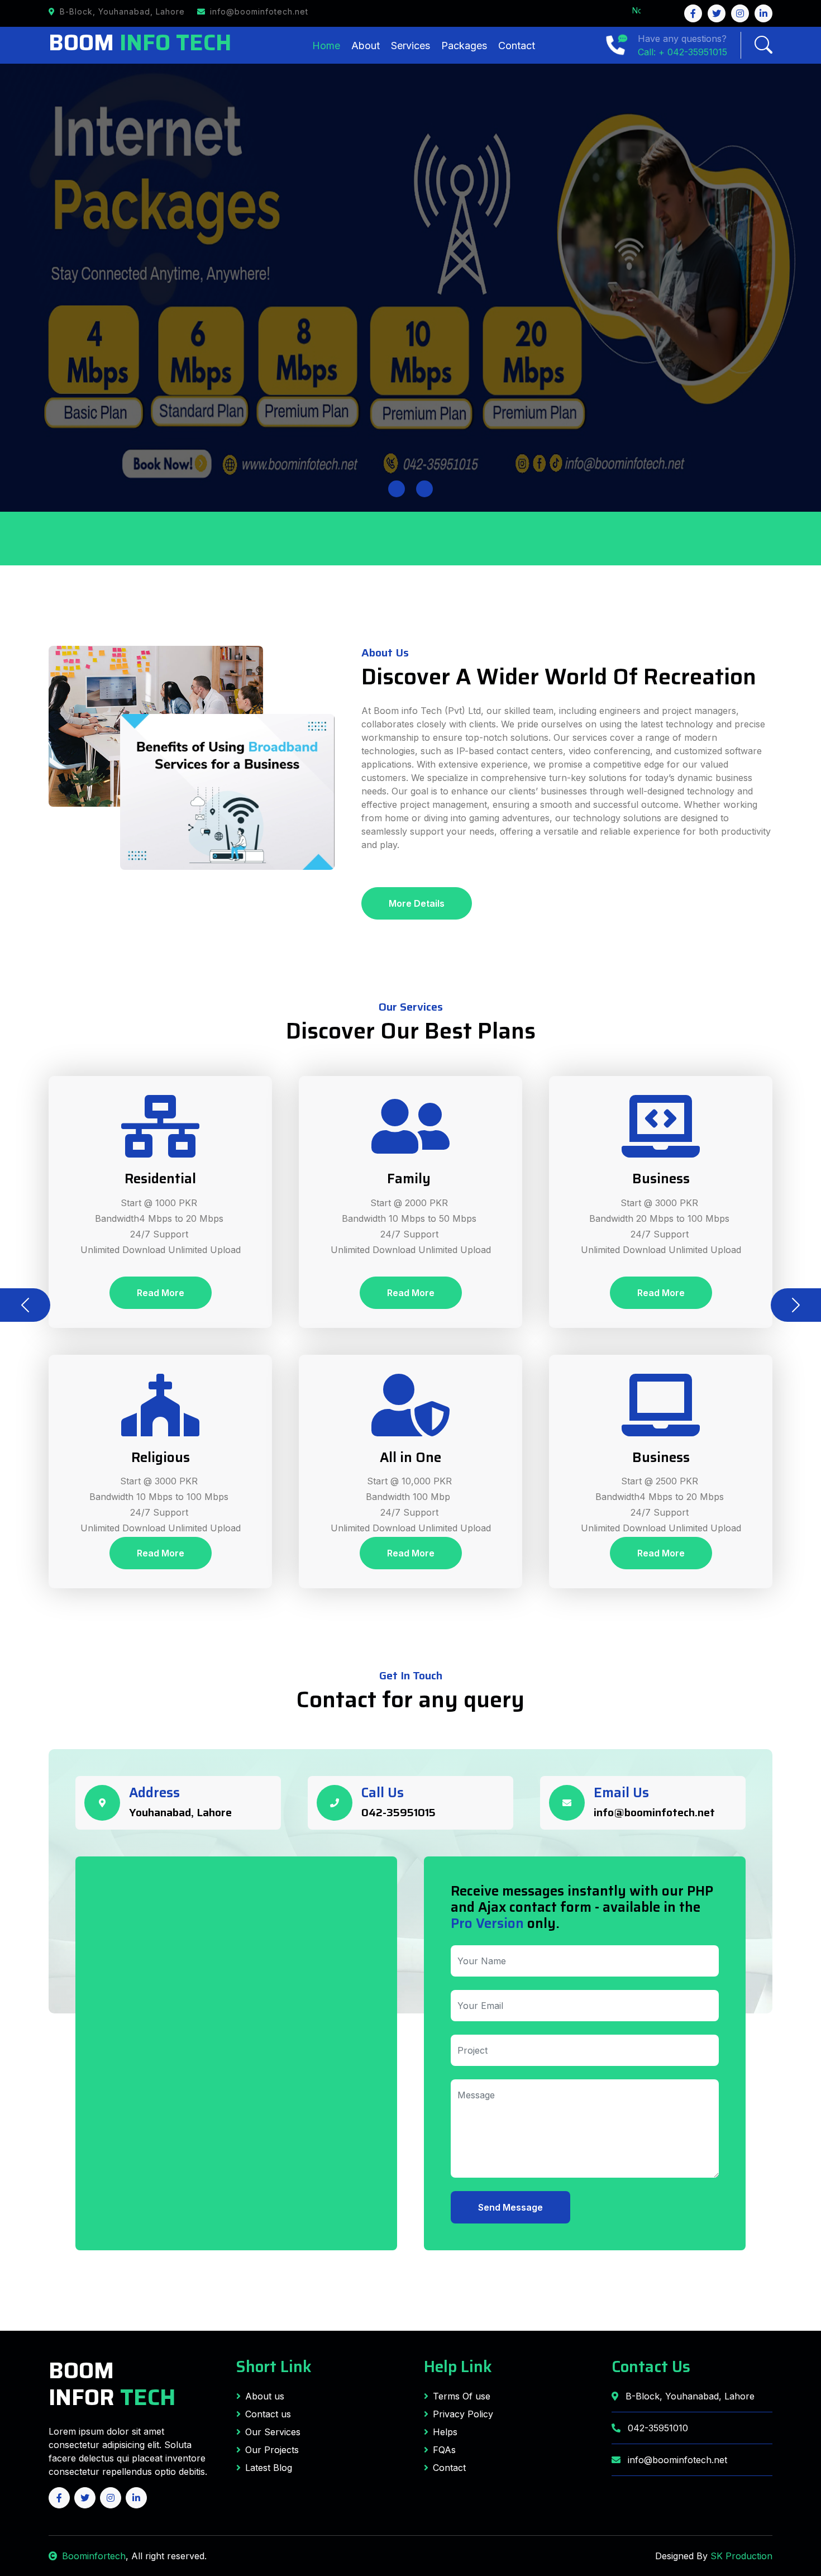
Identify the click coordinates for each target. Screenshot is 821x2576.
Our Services (273, 2432)
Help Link (458, 2367)
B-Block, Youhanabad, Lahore (689, 2396)
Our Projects (272, 2450)
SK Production (741, 2556)
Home (326, 46)
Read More (161, 1293)
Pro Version (487, 1923)
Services (410, 46)
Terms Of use (462, 2396)
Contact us (268, 2414)
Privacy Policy (463, 2414)
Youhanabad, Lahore (180, 1812)
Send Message (510, 2207)
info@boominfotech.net (654, 1812)
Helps (445, 2432)
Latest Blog (269, 2468)
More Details (417, 903)
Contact (517, 46)
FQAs (444, 2450)
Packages (464, 46)
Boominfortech (94, 2556)
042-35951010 (657, 2428)
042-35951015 (398, 1812)
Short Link (274, 2367)
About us (265, 2396)
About (366, 46)
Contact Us (651, 2367)
